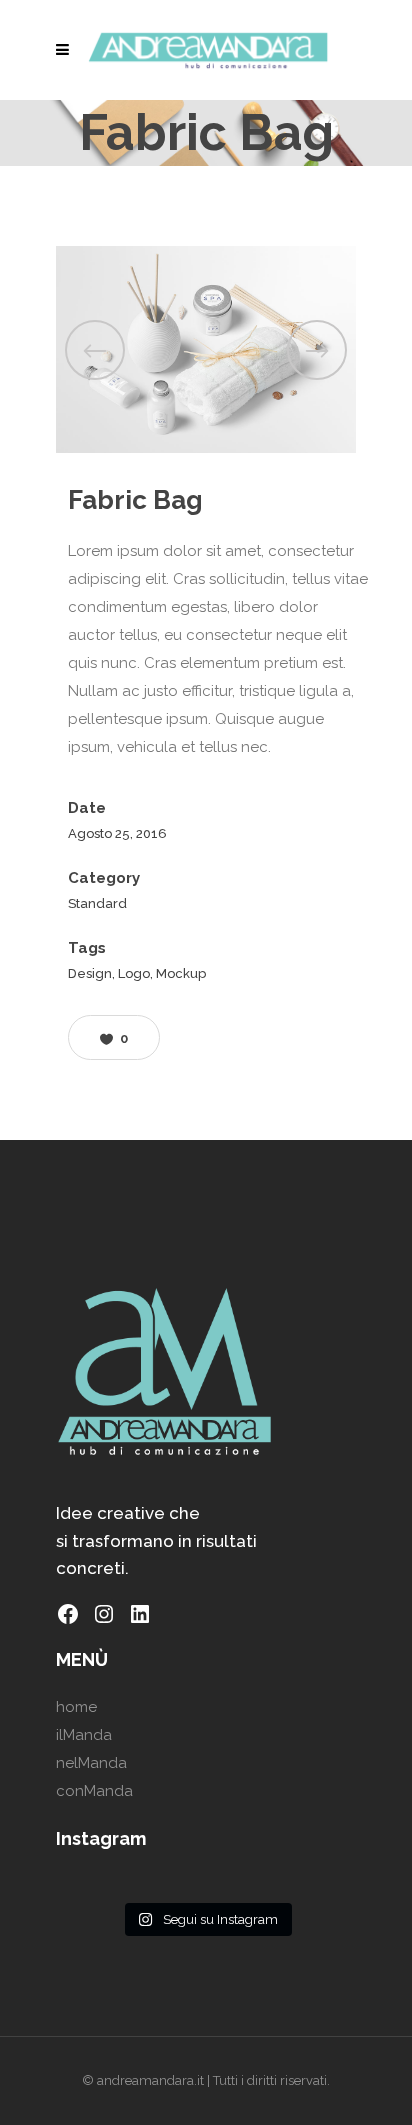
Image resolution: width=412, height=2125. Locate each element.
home (76, 1707)
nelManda (91, 1763)
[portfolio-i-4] (206, 350)
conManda (94, 1791)
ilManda (84, 1735)
